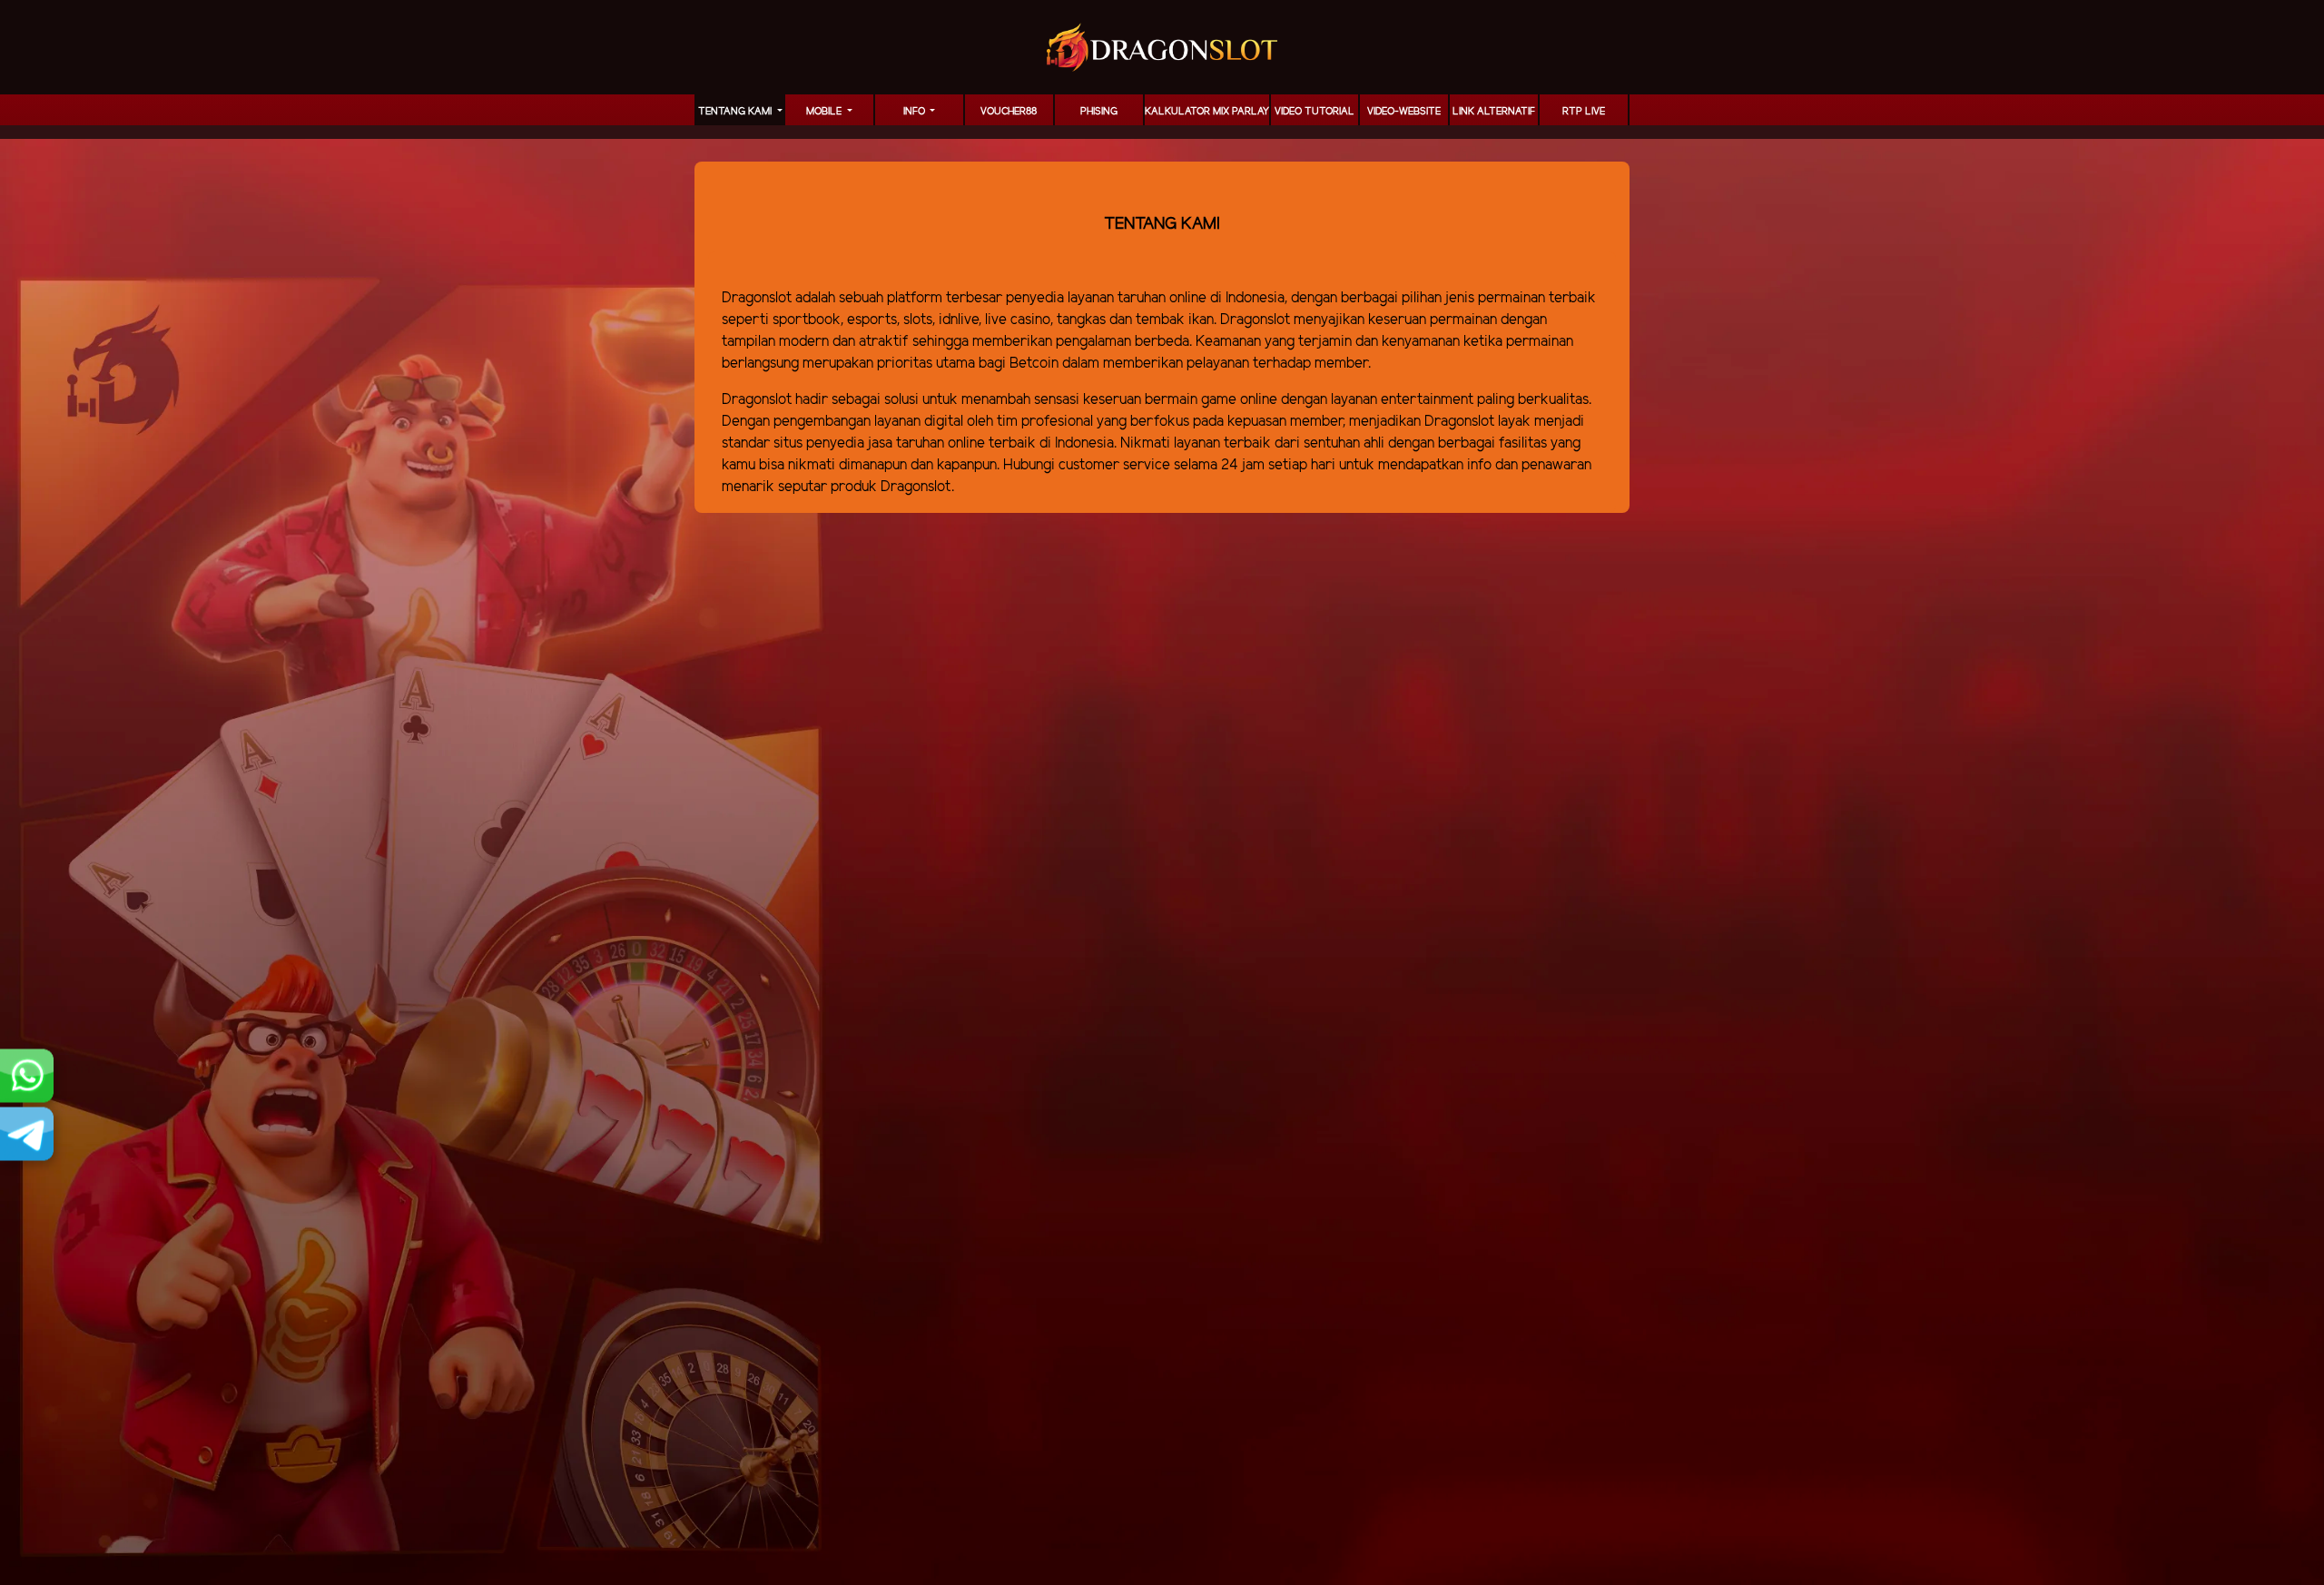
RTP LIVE (1584, 112)
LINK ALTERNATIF (1494, 112)
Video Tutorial (1315, 112)
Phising (1099, 112)
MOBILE (825, 112)
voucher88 (1009, 112)
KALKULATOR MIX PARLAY (1207, 112)
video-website (1404, 112)
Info (916, 112)
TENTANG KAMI (736, 112)
